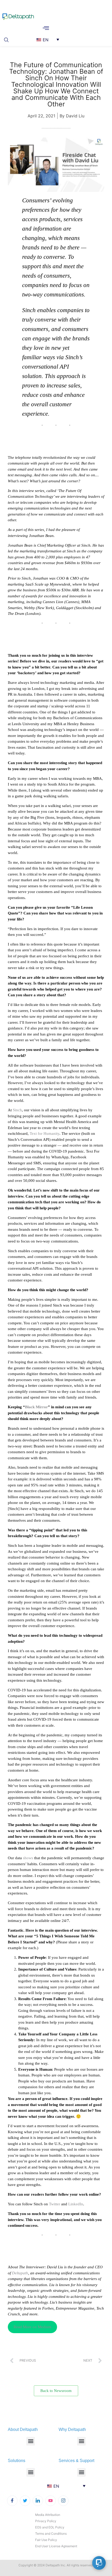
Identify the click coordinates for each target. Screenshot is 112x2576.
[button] (8, 39)
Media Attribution (48, 2515)
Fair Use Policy (46, 2540)
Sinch (17, 1110)
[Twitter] (25, 2501)
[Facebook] (12, 2501)
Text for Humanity (45, 1134)
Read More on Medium (32, 2327)
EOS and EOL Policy (50, 2527)
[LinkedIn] (38, 2501)
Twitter (55, 2204)
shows (28, 1858)
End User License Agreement (56, 2546)
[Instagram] (63, 2501)
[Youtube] (51, 2501)
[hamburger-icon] (46, 28)
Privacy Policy (46, 2521)
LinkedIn (76, 2204)
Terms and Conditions (51, 2534)
